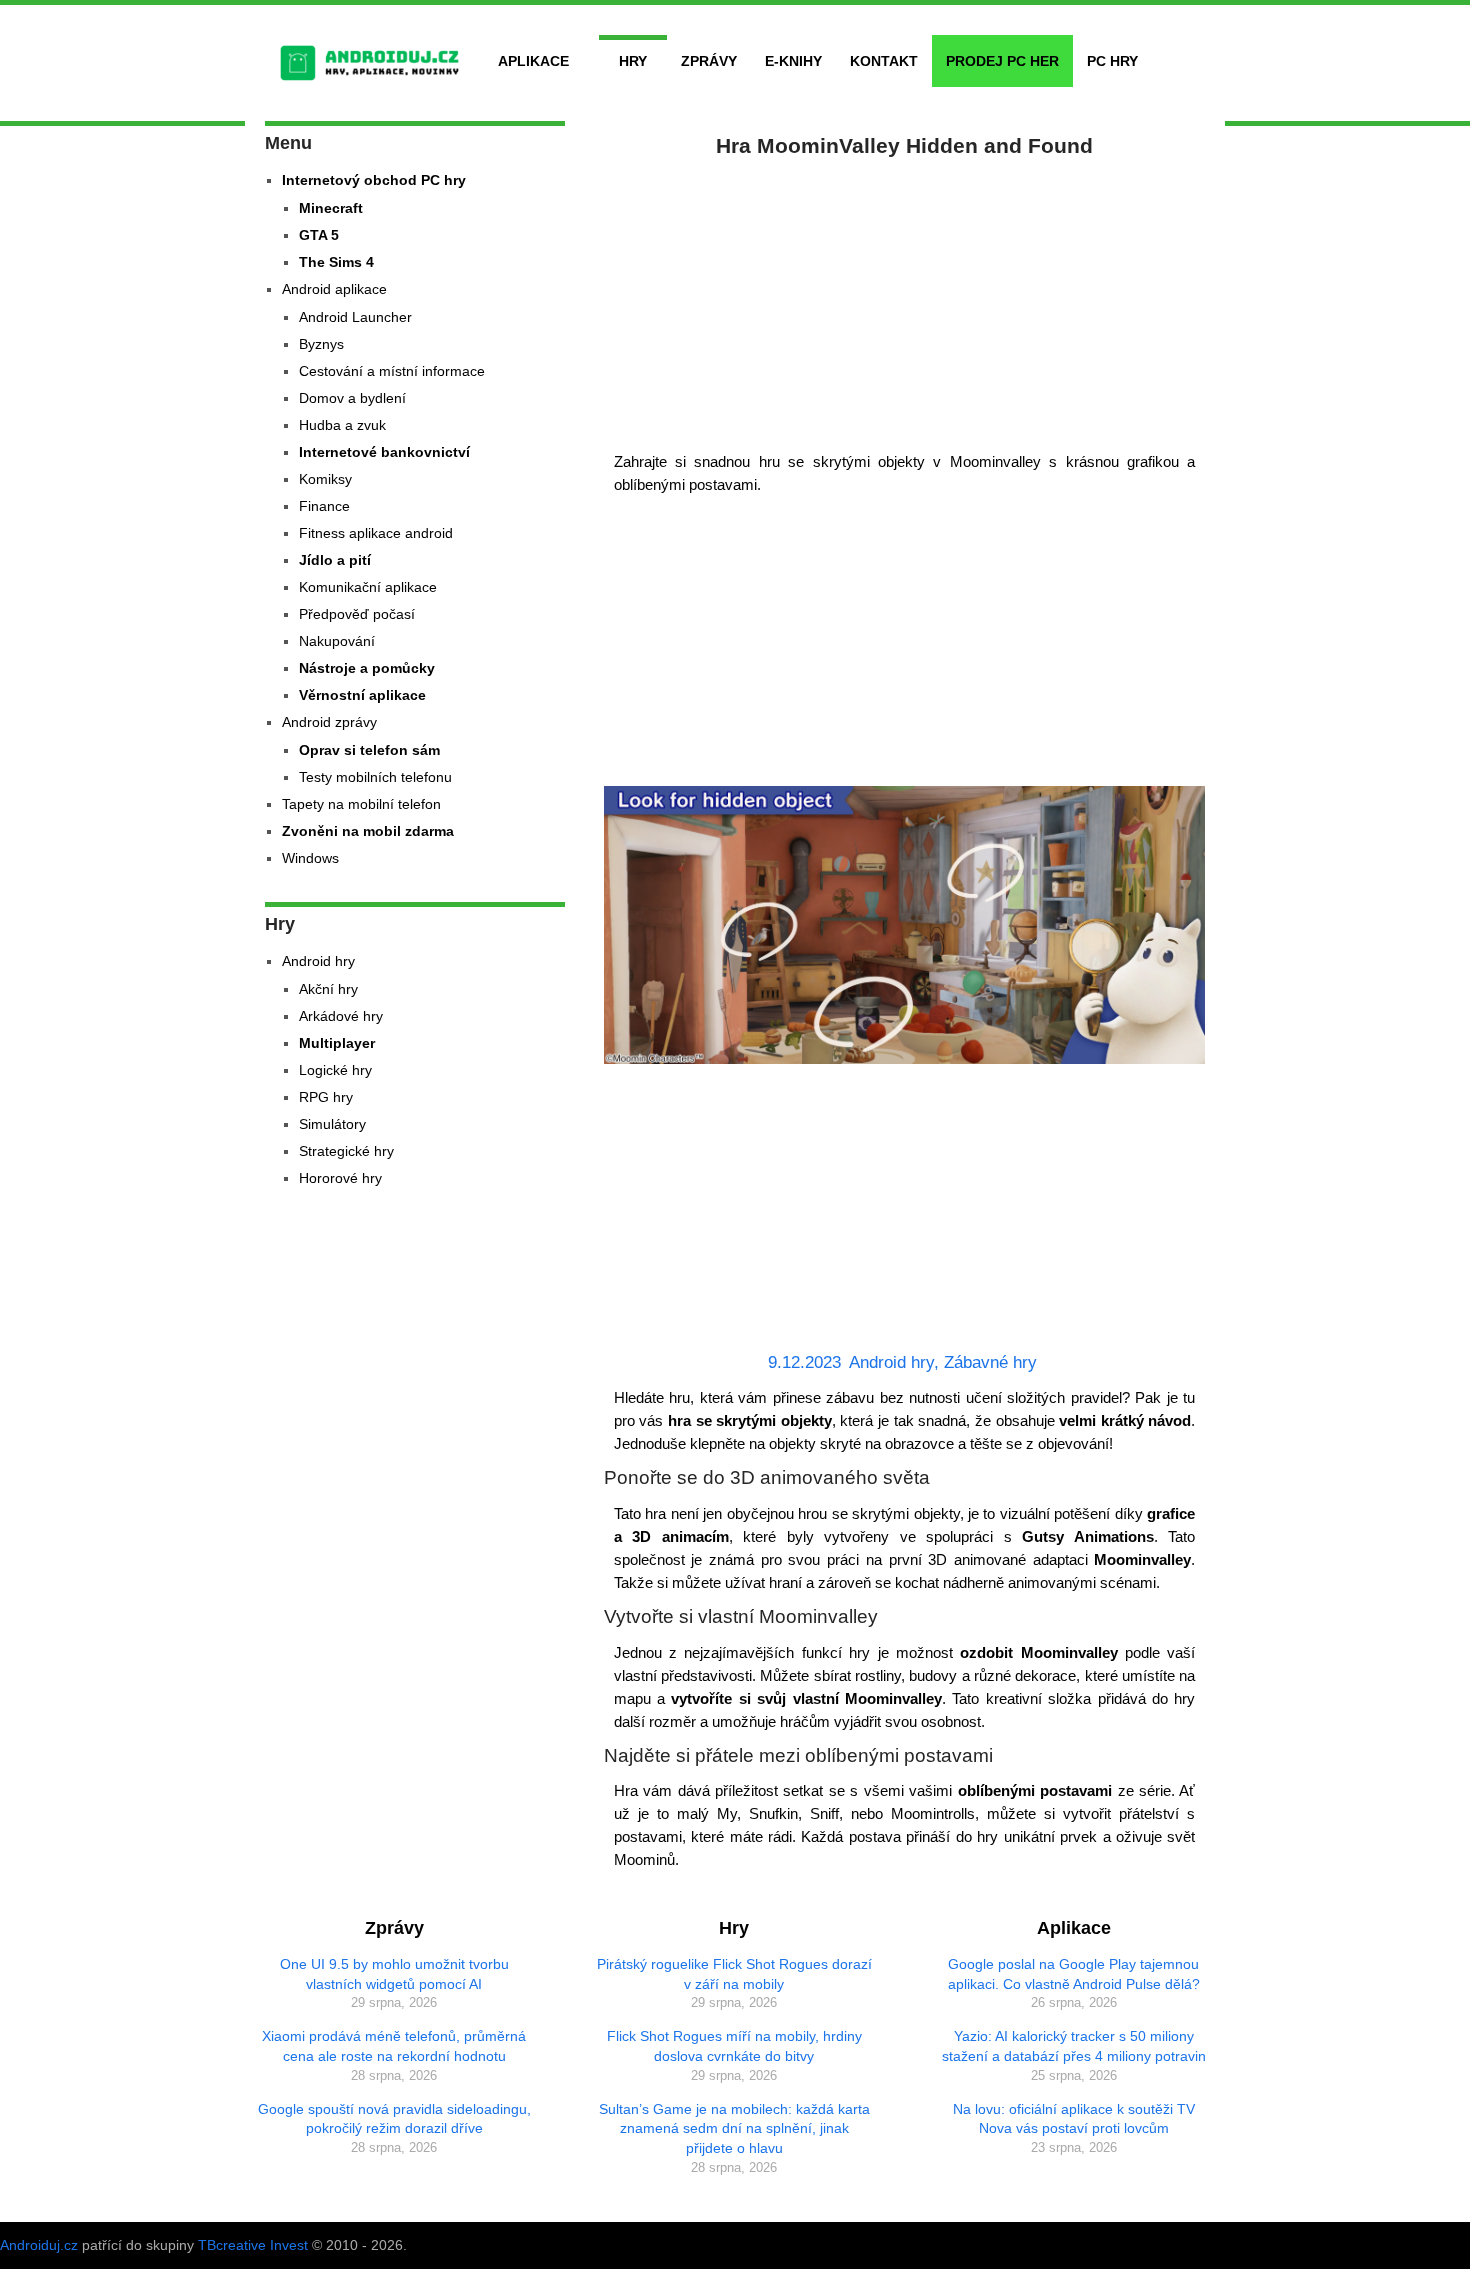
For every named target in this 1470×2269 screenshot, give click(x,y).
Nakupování (337, 641)
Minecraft (331, 208)
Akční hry (328, 989)
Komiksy (325, 479)
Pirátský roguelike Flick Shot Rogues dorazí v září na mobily (734, 1974)
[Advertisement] (905, 300)
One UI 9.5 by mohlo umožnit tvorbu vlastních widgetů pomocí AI (394, 1974)
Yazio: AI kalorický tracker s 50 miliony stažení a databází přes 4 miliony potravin (1074, 2046)
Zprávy (709, 61)
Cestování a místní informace (392, 371)
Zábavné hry (990, 1362)
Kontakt (884, 61)
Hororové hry (340, 1178)
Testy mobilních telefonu (375, 777)
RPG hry (326, 1097)
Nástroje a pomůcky (367, 668)
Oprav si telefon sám (369, 750)
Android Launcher (355, 317)
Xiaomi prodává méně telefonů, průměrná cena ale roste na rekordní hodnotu (394, 2046)
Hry (633, 61)
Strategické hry (346, 1151)
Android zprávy (329, 722)
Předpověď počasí (357, 614)
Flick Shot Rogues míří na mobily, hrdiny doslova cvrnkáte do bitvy (734, 2046)
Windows (310, 858)
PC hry (1112, 61)
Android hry (891, 1362)
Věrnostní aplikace (362, 695)
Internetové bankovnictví (384, 452)
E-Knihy (793, 61)
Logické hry (335, 1070)
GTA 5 (319, 235)
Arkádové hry (341, 1016)
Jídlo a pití (335, 560)
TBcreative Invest (253, 2245)
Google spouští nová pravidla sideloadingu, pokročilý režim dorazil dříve (394, 2119)
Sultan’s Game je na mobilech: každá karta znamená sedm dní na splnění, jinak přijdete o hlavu (734, 2128)
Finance (324, 506)
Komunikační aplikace (368, 587)
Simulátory (332, 1124)
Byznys (321, 344)
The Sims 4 (336, 262)
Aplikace (533, 61)
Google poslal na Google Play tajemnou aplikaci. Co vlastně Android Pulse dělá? (1074, 1974)
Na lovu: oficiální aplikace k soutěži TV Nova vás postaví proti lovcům (1074, 2119)
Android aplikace (334, 289)
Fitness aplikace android (376, 533)
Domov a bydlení (352, 398)
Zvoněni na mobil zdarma (368, 831)
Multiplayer (337, 1043)
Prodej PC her (1002, 61)
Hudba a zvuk (342, 425)
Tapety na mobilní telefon (361, 804)
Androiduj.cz (39, 2245)
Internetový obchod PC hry (374, 180)
